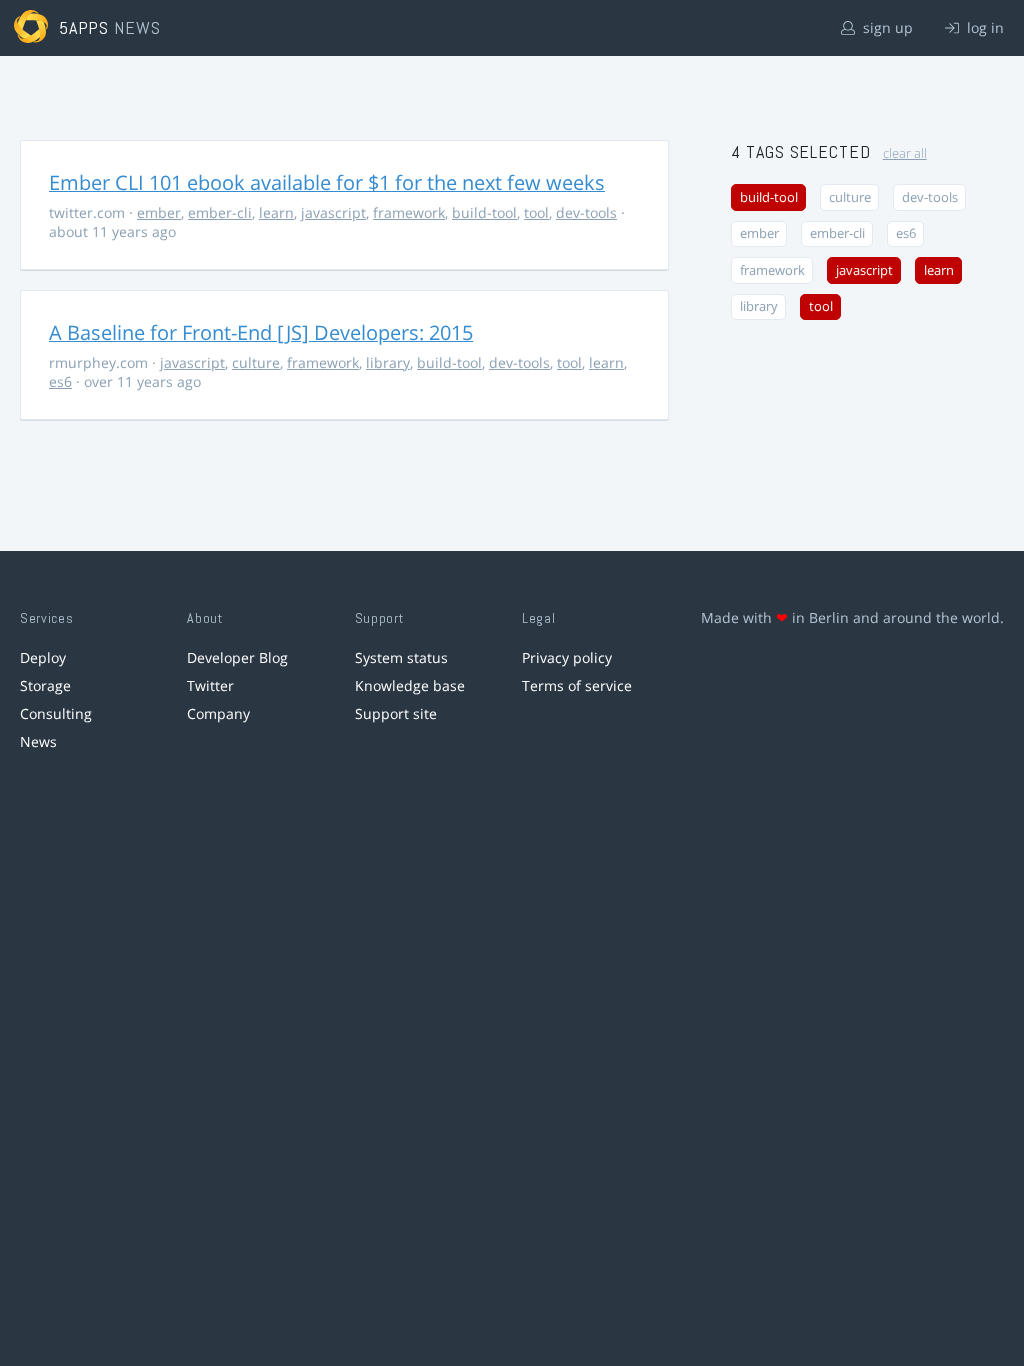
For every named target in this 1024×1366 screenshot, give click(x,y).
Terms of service (577, 685)
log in (983, 27)
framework (409, 212)
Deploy (43, 657)
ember (159, 212)
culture (256, 362)
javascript (333, 212)
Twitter (210, 685)
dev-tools (586, 212)
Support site (396, 713)
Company (218, 713)
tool (536, 212)
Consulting (56, 713)
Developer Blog (237, 657)
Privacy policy (567, 657)
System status (401, 657)
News (38, 741)
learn (276, 212)
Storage (45, 685)
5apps (84, 27)
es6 (60, 381)
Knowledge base (410, 685)
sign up (886, 27)
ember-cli (220, 212)
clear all (905, 153)
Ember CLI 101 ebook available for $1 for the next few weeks (327, 182)
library (388, 362)
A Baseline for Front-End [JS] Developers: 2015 (261, 332)
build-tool (484, 212)
